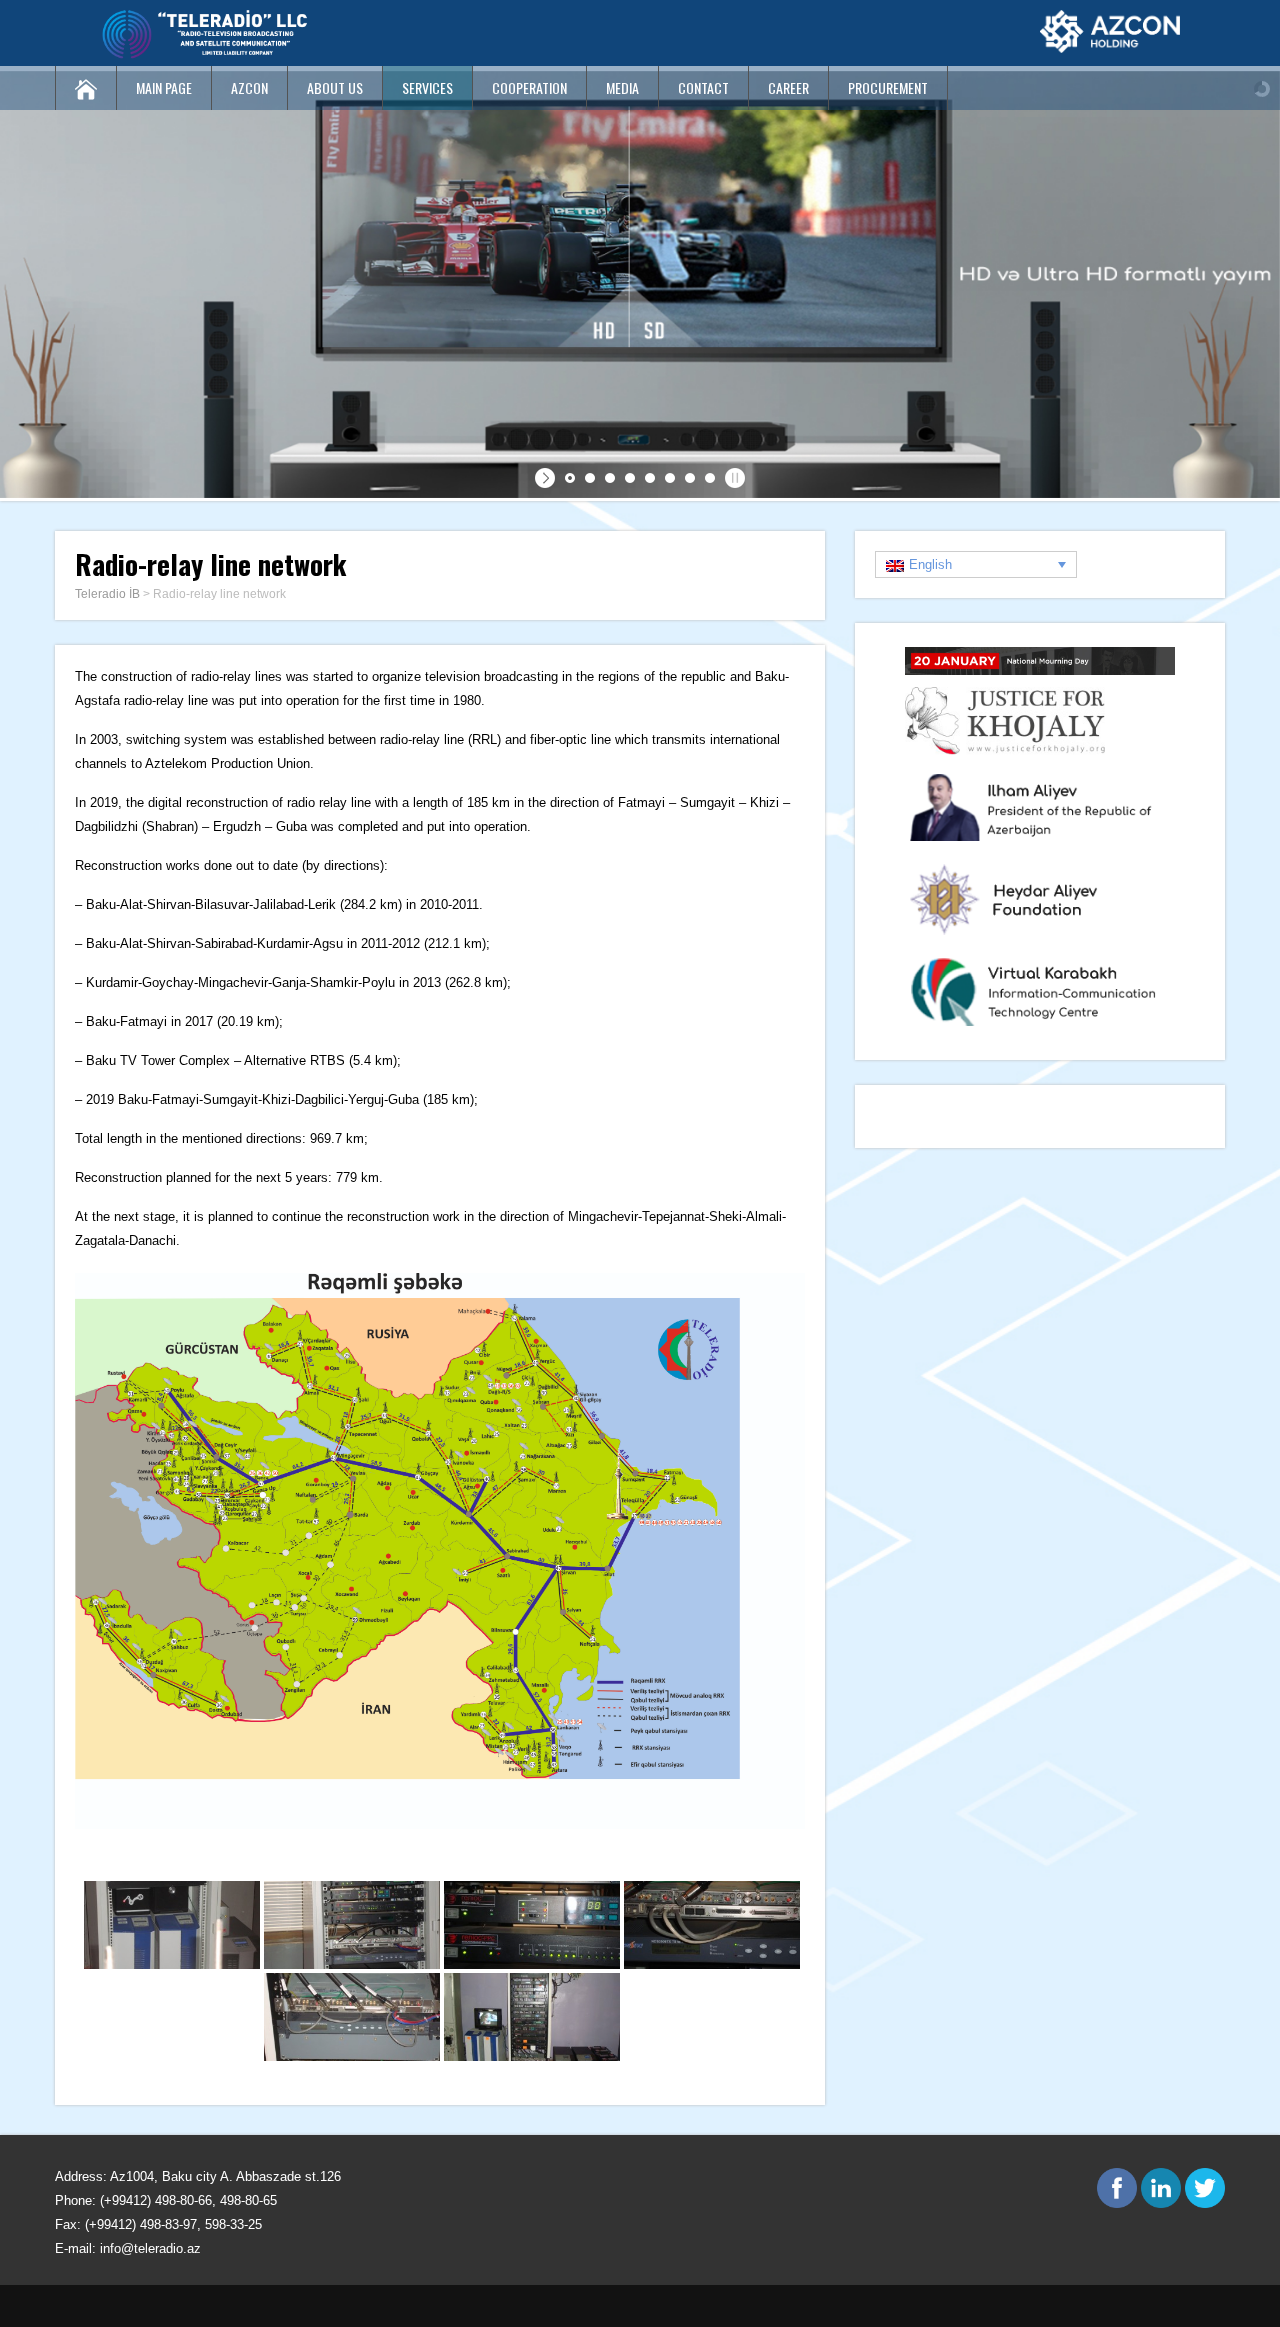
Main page (164, 87)
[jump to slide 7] (690, 478)
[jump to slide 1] (570, 478)
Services (427, 87)
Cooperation (529, 87)
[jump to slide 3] (610, 478)
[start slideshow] (547, 478)
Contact (703, 87)
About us (335, 87)
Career (788, 87)
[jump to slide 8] (710, 478)
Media (622, 87)
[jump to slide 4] (630, 478)
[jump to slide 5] (650, 478)
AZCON (249, 87)
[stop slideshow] (732, 478)
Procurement (888, 87)
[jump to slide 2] (590, 478)
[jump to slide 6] (670, 478)
